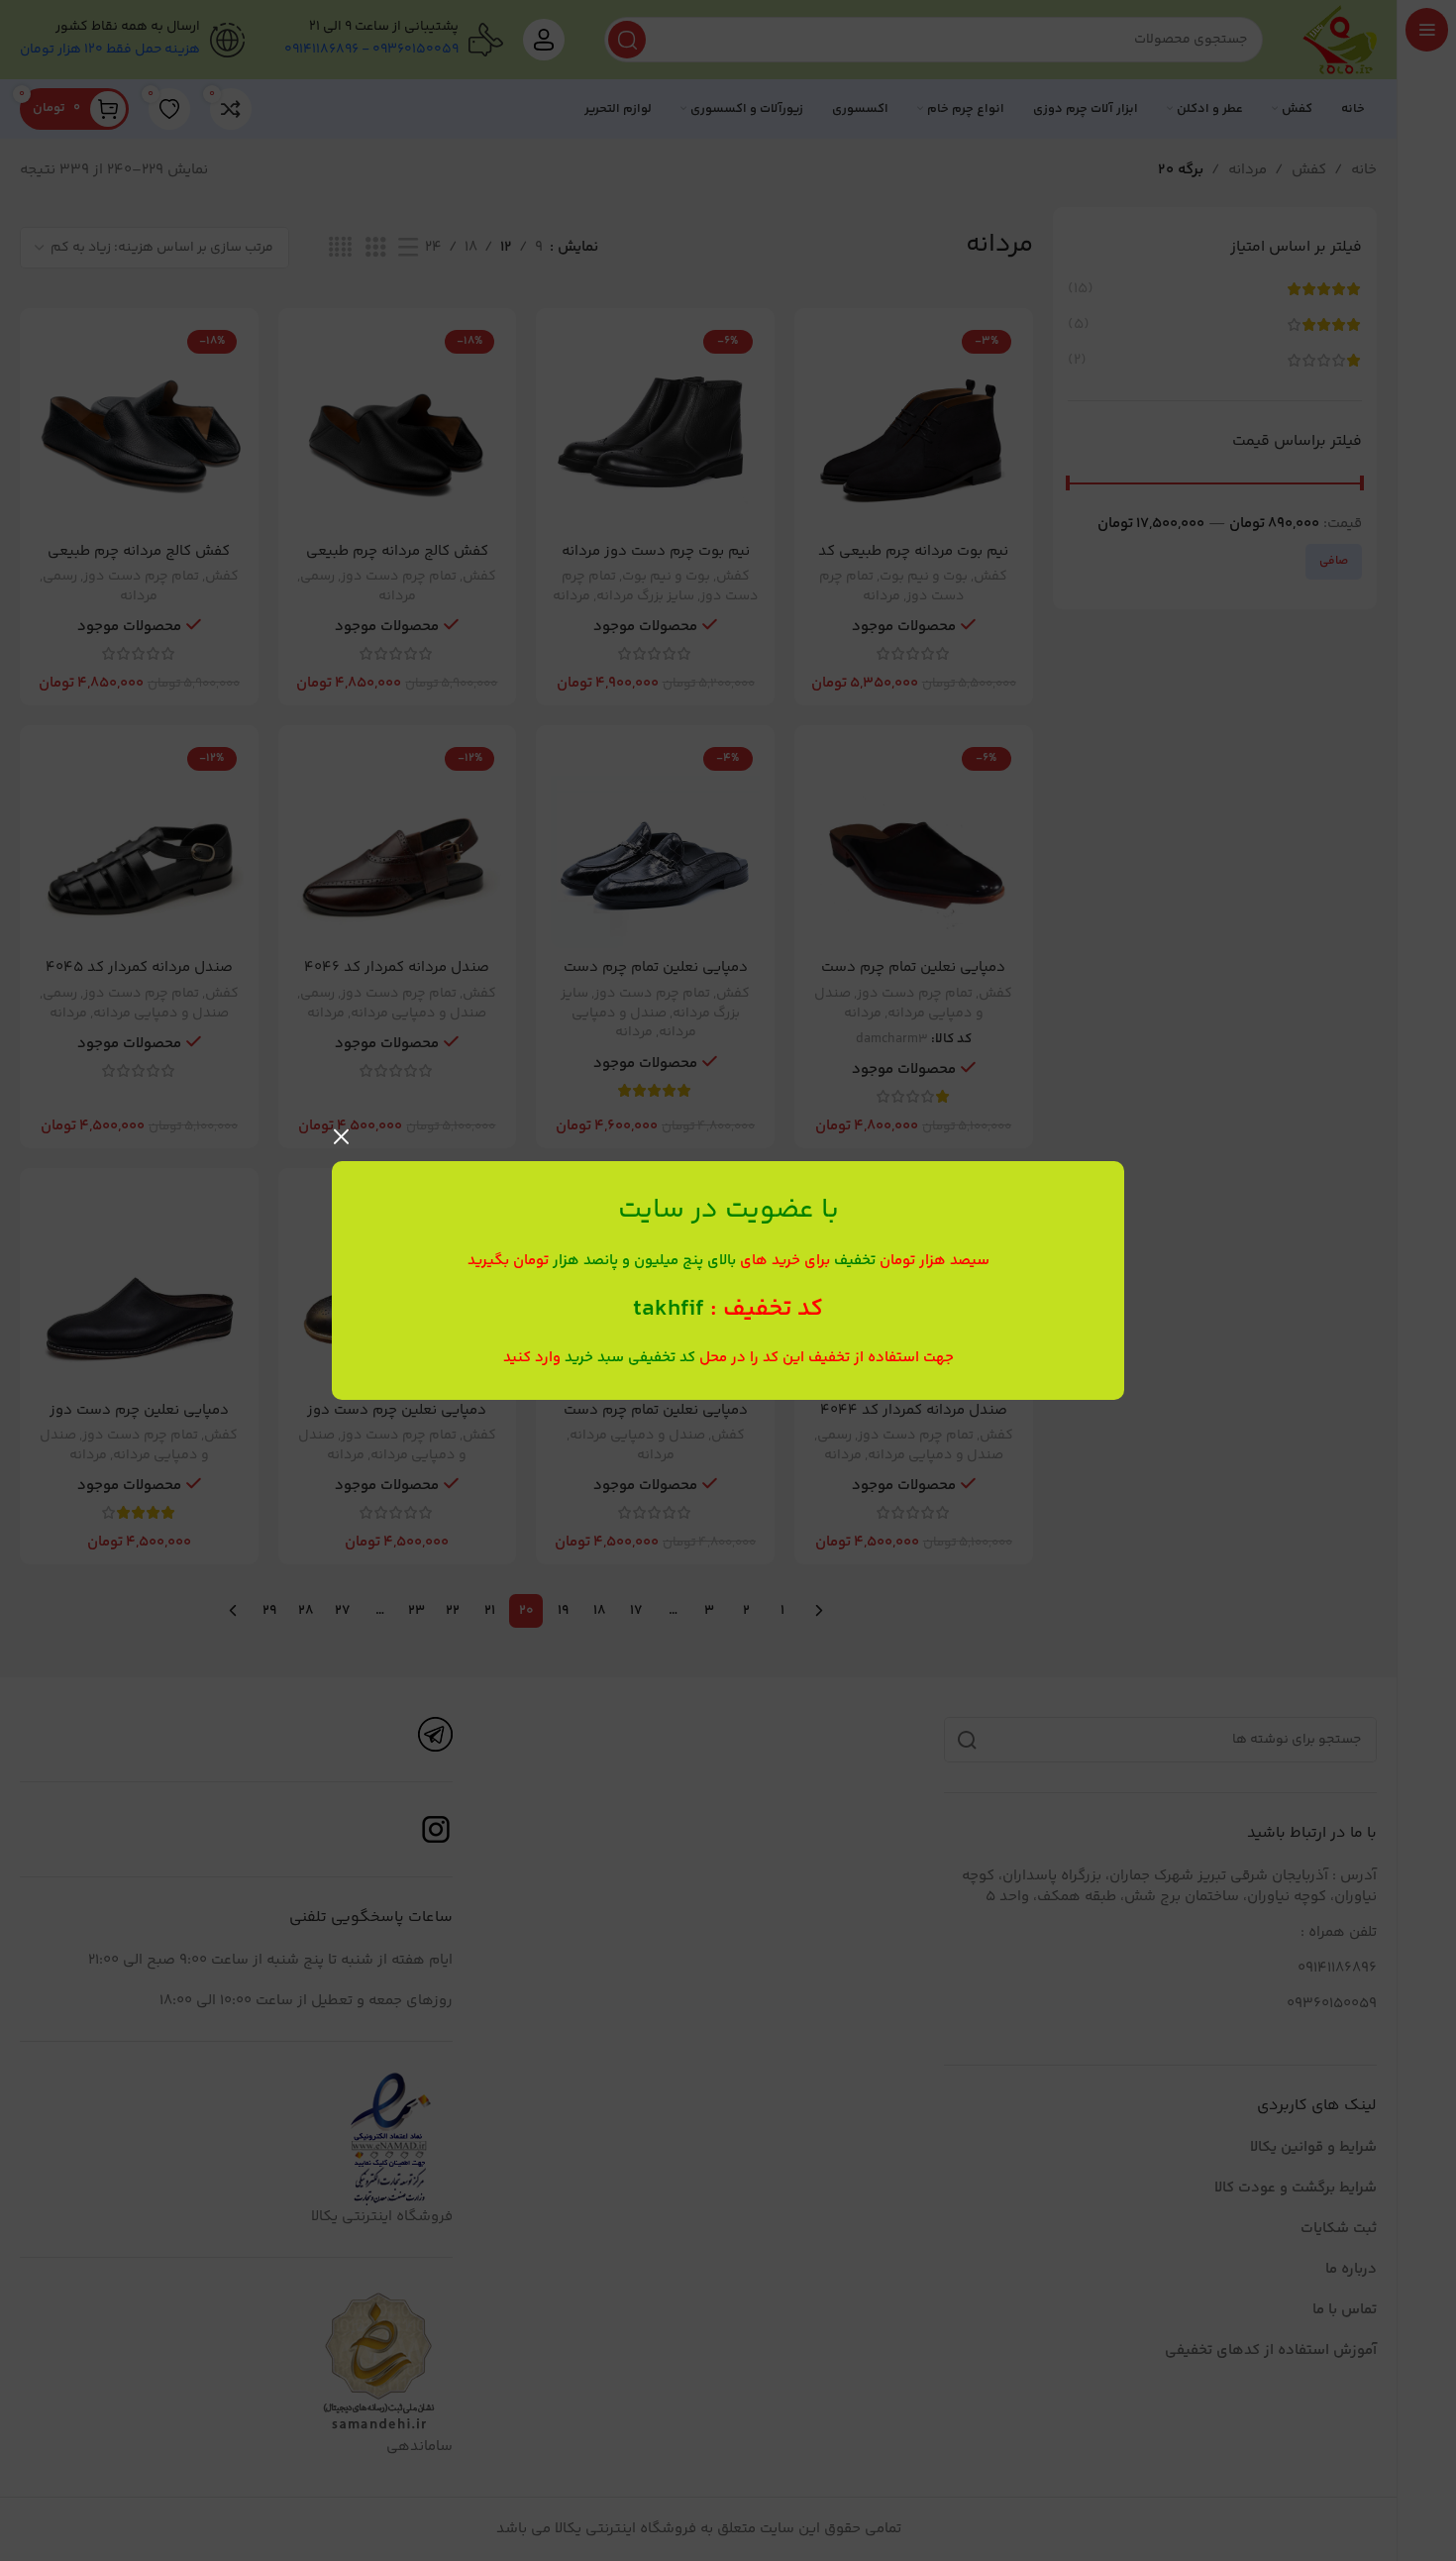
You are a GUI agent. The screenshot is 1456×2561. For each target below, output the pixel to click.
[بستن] (342, 1136)
